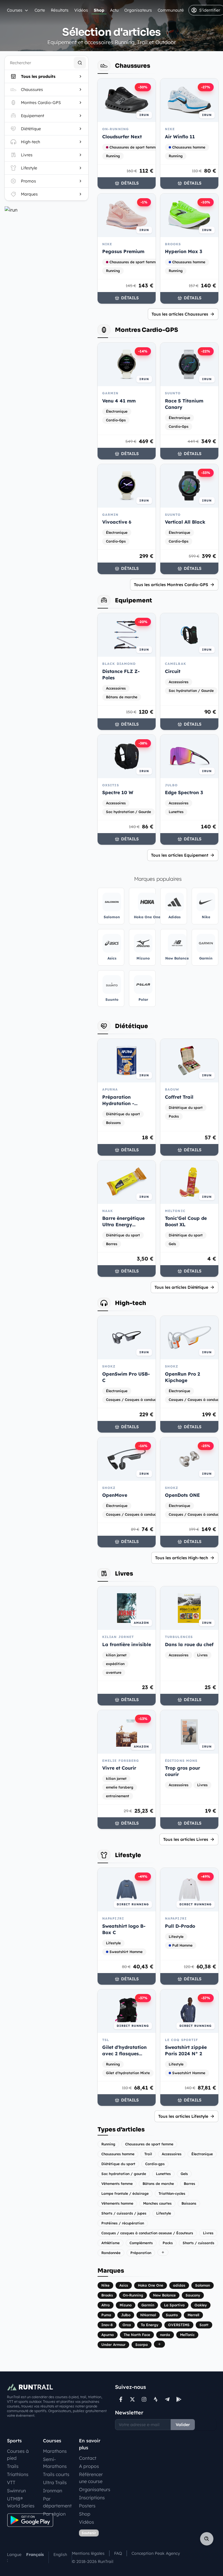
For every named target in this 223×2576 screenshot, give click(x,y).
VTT (11, 2482)
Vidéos (81, 10)
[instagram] (144, 2399)
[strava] (156, 2399)
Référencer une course (91, 2478)
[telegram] (167, 2399)
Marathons (55, 2451)
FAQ (118, 2553)
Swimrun (16, 2491)
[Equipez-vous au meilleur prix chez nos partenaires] (46, 210)
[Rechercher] (80, 63)
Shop (99, 10)
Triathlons (18, 2474)
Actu (114, 10)
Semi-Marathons (55, 2463)
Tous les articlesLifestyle (183, 2116)
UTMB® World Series (21, 2502)
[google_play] (179, 2399)
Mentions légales (88, 2553)
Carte (40, 10)
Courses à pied (18, 2455)
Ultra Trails (55, 2482)
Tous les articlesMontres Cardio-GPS (171, 585)
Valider (183, 2425)
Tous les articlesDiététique (181, 1287)
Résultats (60, 10)
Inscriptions (92, 2498)
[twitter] (132, 2399)
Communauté (171, 10)
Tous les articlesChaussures (180, 314)
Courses (15, 10)
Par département (57, 2502)
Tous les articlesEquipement (180, 855)
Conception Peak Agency (156, 2553)
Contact (88, 2458)
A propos (89, 2466)
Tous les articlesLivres (186, 1839)
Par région (54, 2514)
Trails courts (56, 2474)
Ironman (53, 2491)
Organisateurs (138, 10)
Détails (130, 183)
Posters (87, 2506)
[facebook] (121, 2399)
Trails (13, 2466)
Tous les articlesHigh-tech (182, 1558)
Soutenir (89, 2533)
